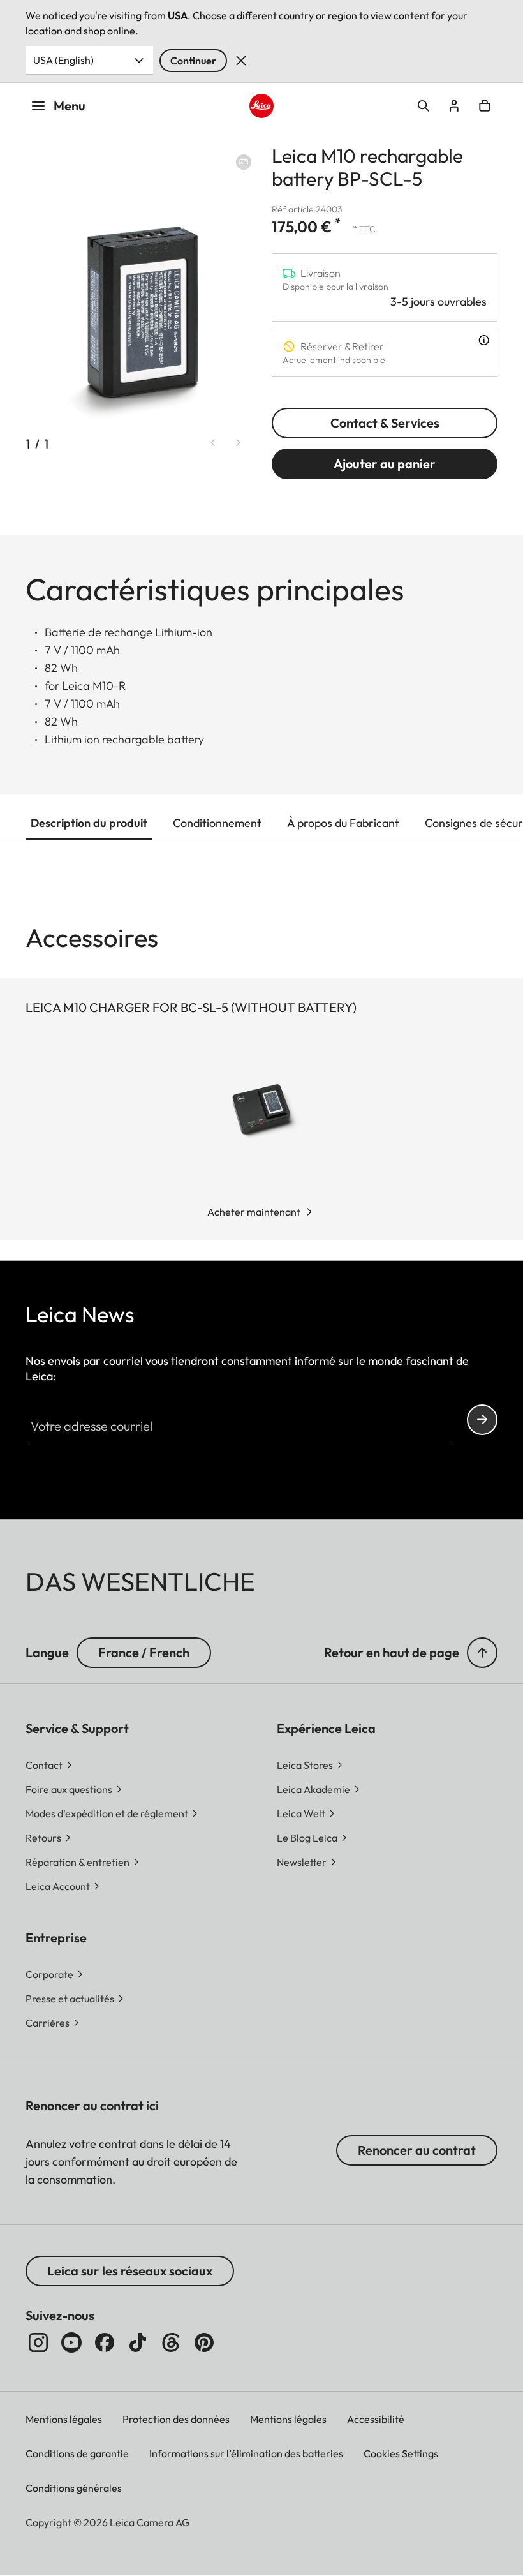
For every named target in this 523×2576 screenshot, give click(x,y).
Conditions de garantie (77, 2453)
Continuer (193, 61)
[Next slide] (239, 443)
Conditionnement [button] (217, 823)
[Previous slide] (213, 443)
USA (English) (63, 60)
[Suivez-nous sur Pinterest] (204, 2342)
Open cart (485, 106)
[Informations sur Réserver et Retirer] (484, 340)
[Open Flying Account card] (454, 106)
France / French (144, 1652)
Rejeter (241, 61)
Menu (70, 106)
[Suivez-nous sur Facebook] (105, 2342)
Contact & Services (385, 423)
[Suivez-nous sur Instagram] (38, 2342)
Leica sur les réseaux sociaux (130, 2271)
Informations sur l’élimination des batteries (246, 2453)
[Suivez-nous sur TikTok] (138, 2342)
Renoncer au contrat (417, 2150)
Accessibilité (376, 2419)
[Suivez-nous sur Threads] (171, 2342)
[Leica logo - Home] (261, 106)
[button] (482, 1653)
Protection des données (176, 2419)
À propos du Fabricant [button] (343, 823)
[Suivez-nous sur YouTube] (71, 2342)
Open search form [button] (424, 106)
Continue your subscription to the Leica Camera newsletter (482, 1420)
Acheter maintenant (254, 1212)
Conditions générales (74, 2488)
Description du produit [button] (89, 823)
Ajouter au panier (385, 464)
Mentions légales (64, 2419)
